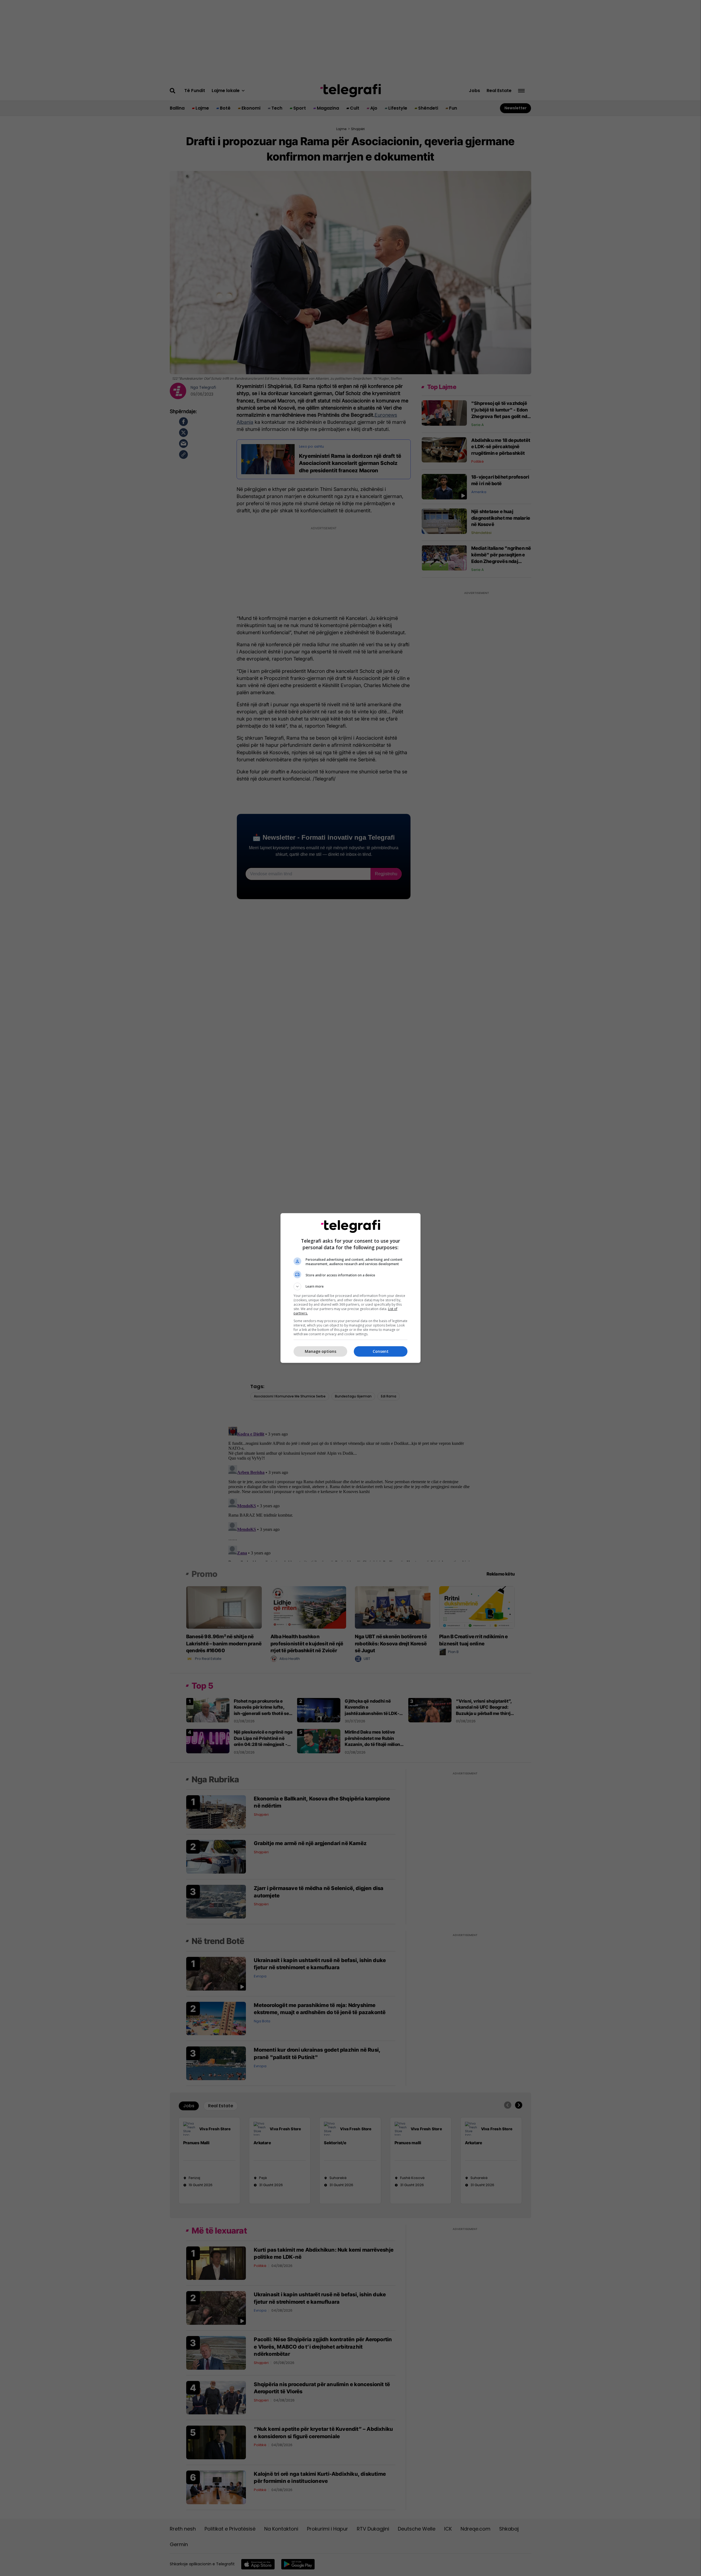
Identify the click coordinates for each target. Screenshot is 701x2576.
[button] (350, 1286)
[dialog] (350, 1288)
